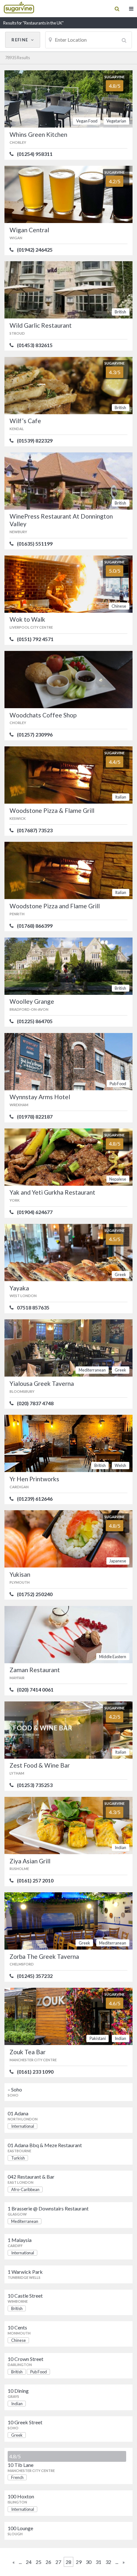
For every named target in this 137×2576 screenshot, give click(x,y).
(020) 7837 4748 (35, 1403)
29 (79, 2562)
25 (39, 2562)
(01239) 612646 (35, 1499)
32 (108, 2562)
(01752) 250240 (35, 1594)
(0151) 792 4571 (35, 639)
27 (58, 2562)
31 (98, 2562)
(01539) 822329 (35, 441)
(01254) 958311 (35, 154)
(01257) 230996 (35, 735)
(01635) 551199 (35, 544)
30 (89, 2562)
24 (29, 2562)
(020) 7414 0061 (35, 1690)
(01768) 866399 (35, 926)
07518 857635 (33, 1308)
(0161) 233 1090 (35, 2072)
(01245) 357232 (35, 1976)
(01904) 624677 (35, 1212)
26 (48, 2562)
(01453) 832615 (35, 345)
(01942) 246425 (35, 250)
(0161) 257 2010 (35, 1881)
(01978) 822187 (35, 1117)
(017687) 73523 (35, 830)
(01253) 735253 (35, 1785)
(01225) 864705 (35, 1021)
